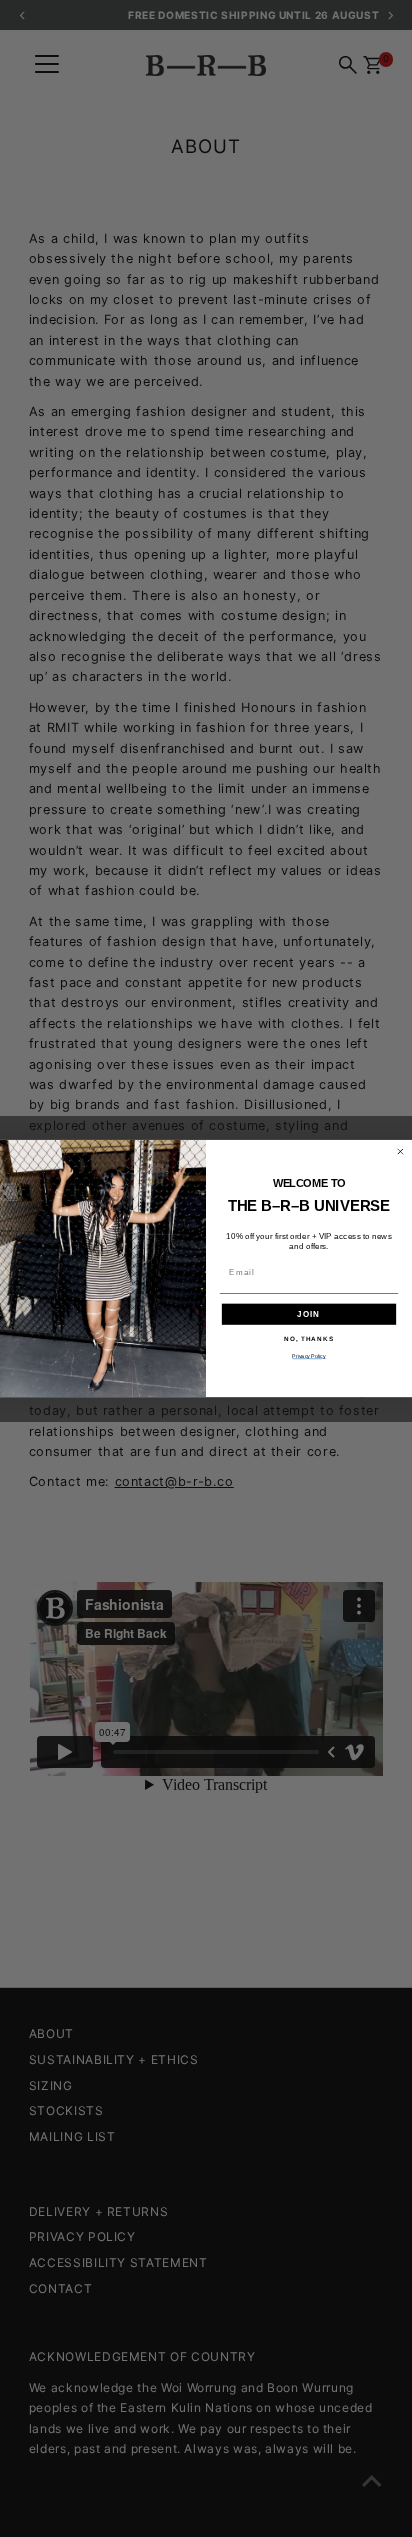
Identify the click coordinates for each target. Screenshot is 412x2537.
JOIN (309, 1314)
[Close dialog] (400, 1151)
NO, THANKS (309, 1338)
